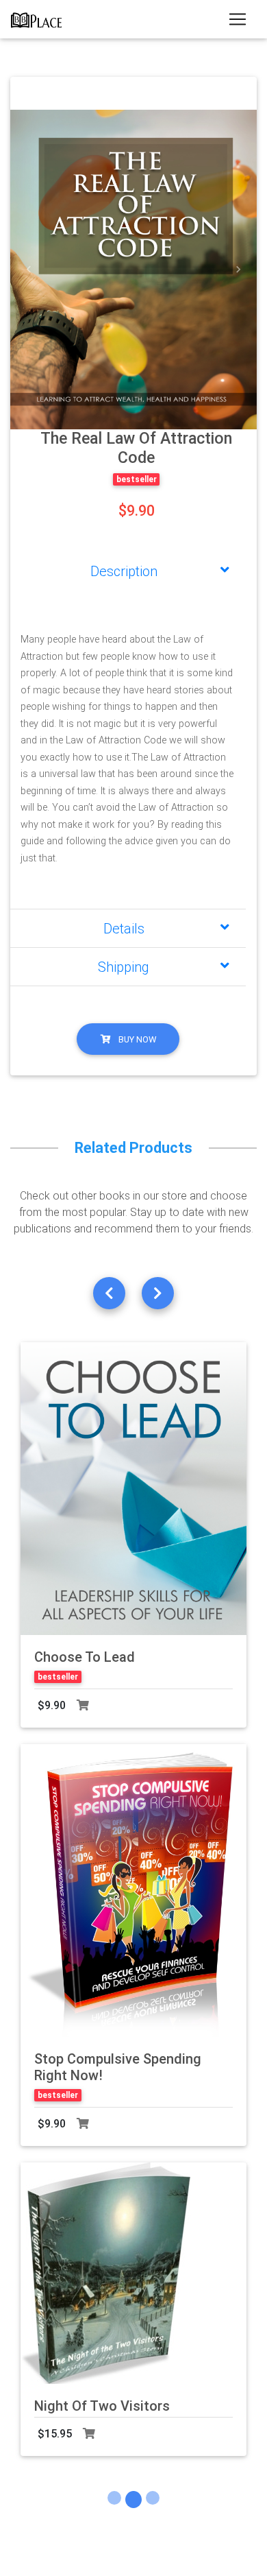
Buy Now (136, 1039)
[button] (29, 270)
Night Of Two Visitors (102, 2406)
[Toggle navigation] (238, 19)
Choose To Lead (85, 1657)
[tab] (128, 571)
